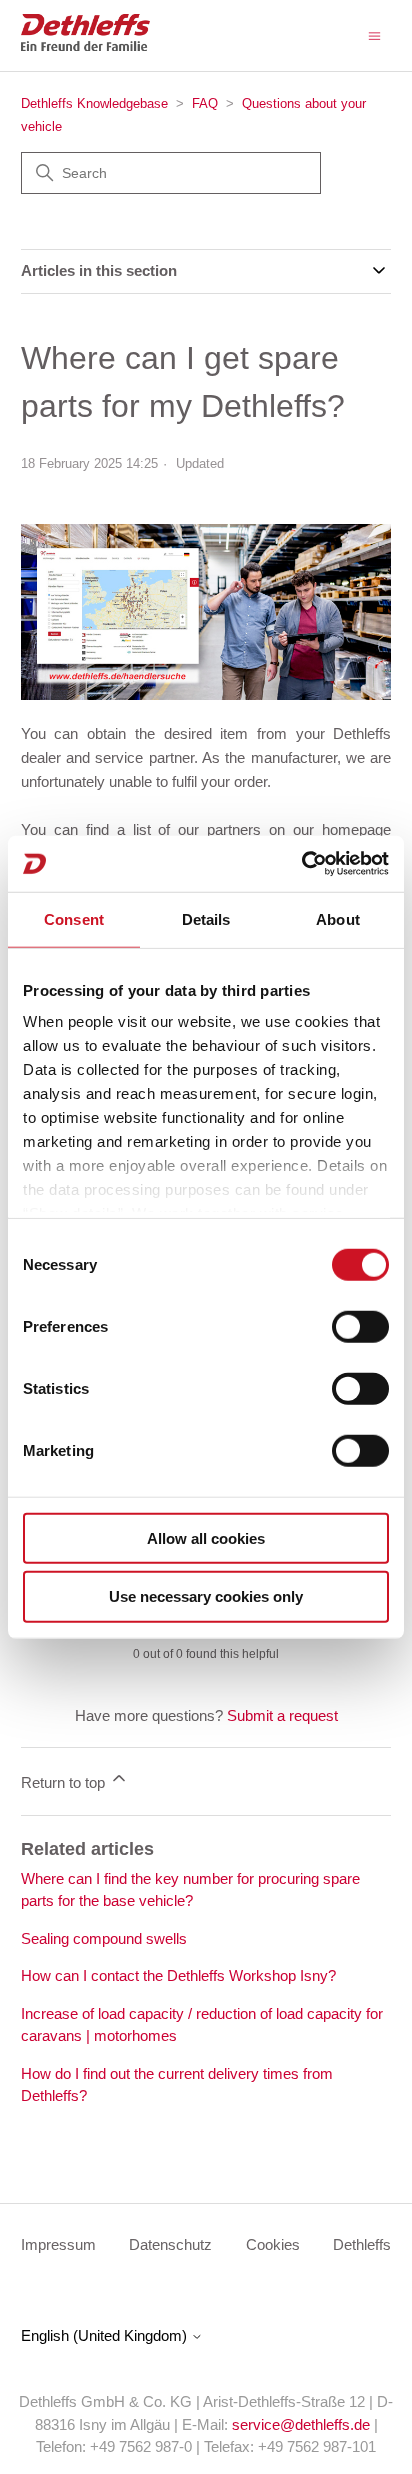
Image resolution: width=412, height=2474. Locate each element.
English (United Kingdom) (106, 2335)
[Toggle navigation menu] (374, 34)
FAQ (207, 103)
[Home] (85, 45)
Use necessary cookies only (206, 1596)
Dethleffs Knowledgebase (94, 103)
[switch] (360, 1326)
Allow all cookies (206, 1537)
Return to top (65, 1782)
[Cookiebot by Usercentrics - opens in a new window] (301, 864)
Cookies (273, 2244)
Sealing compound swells (104, 1938)
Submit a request (282, 1715)
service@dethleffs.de (301, 2424)
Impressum (58, 2244)
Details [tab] (206, 918)
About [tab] (338, 918)
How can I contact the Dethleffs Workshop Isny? (178, 1975)
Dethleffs (362, 2244)
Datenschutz (170, 2244)
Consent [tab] (74, 918)
